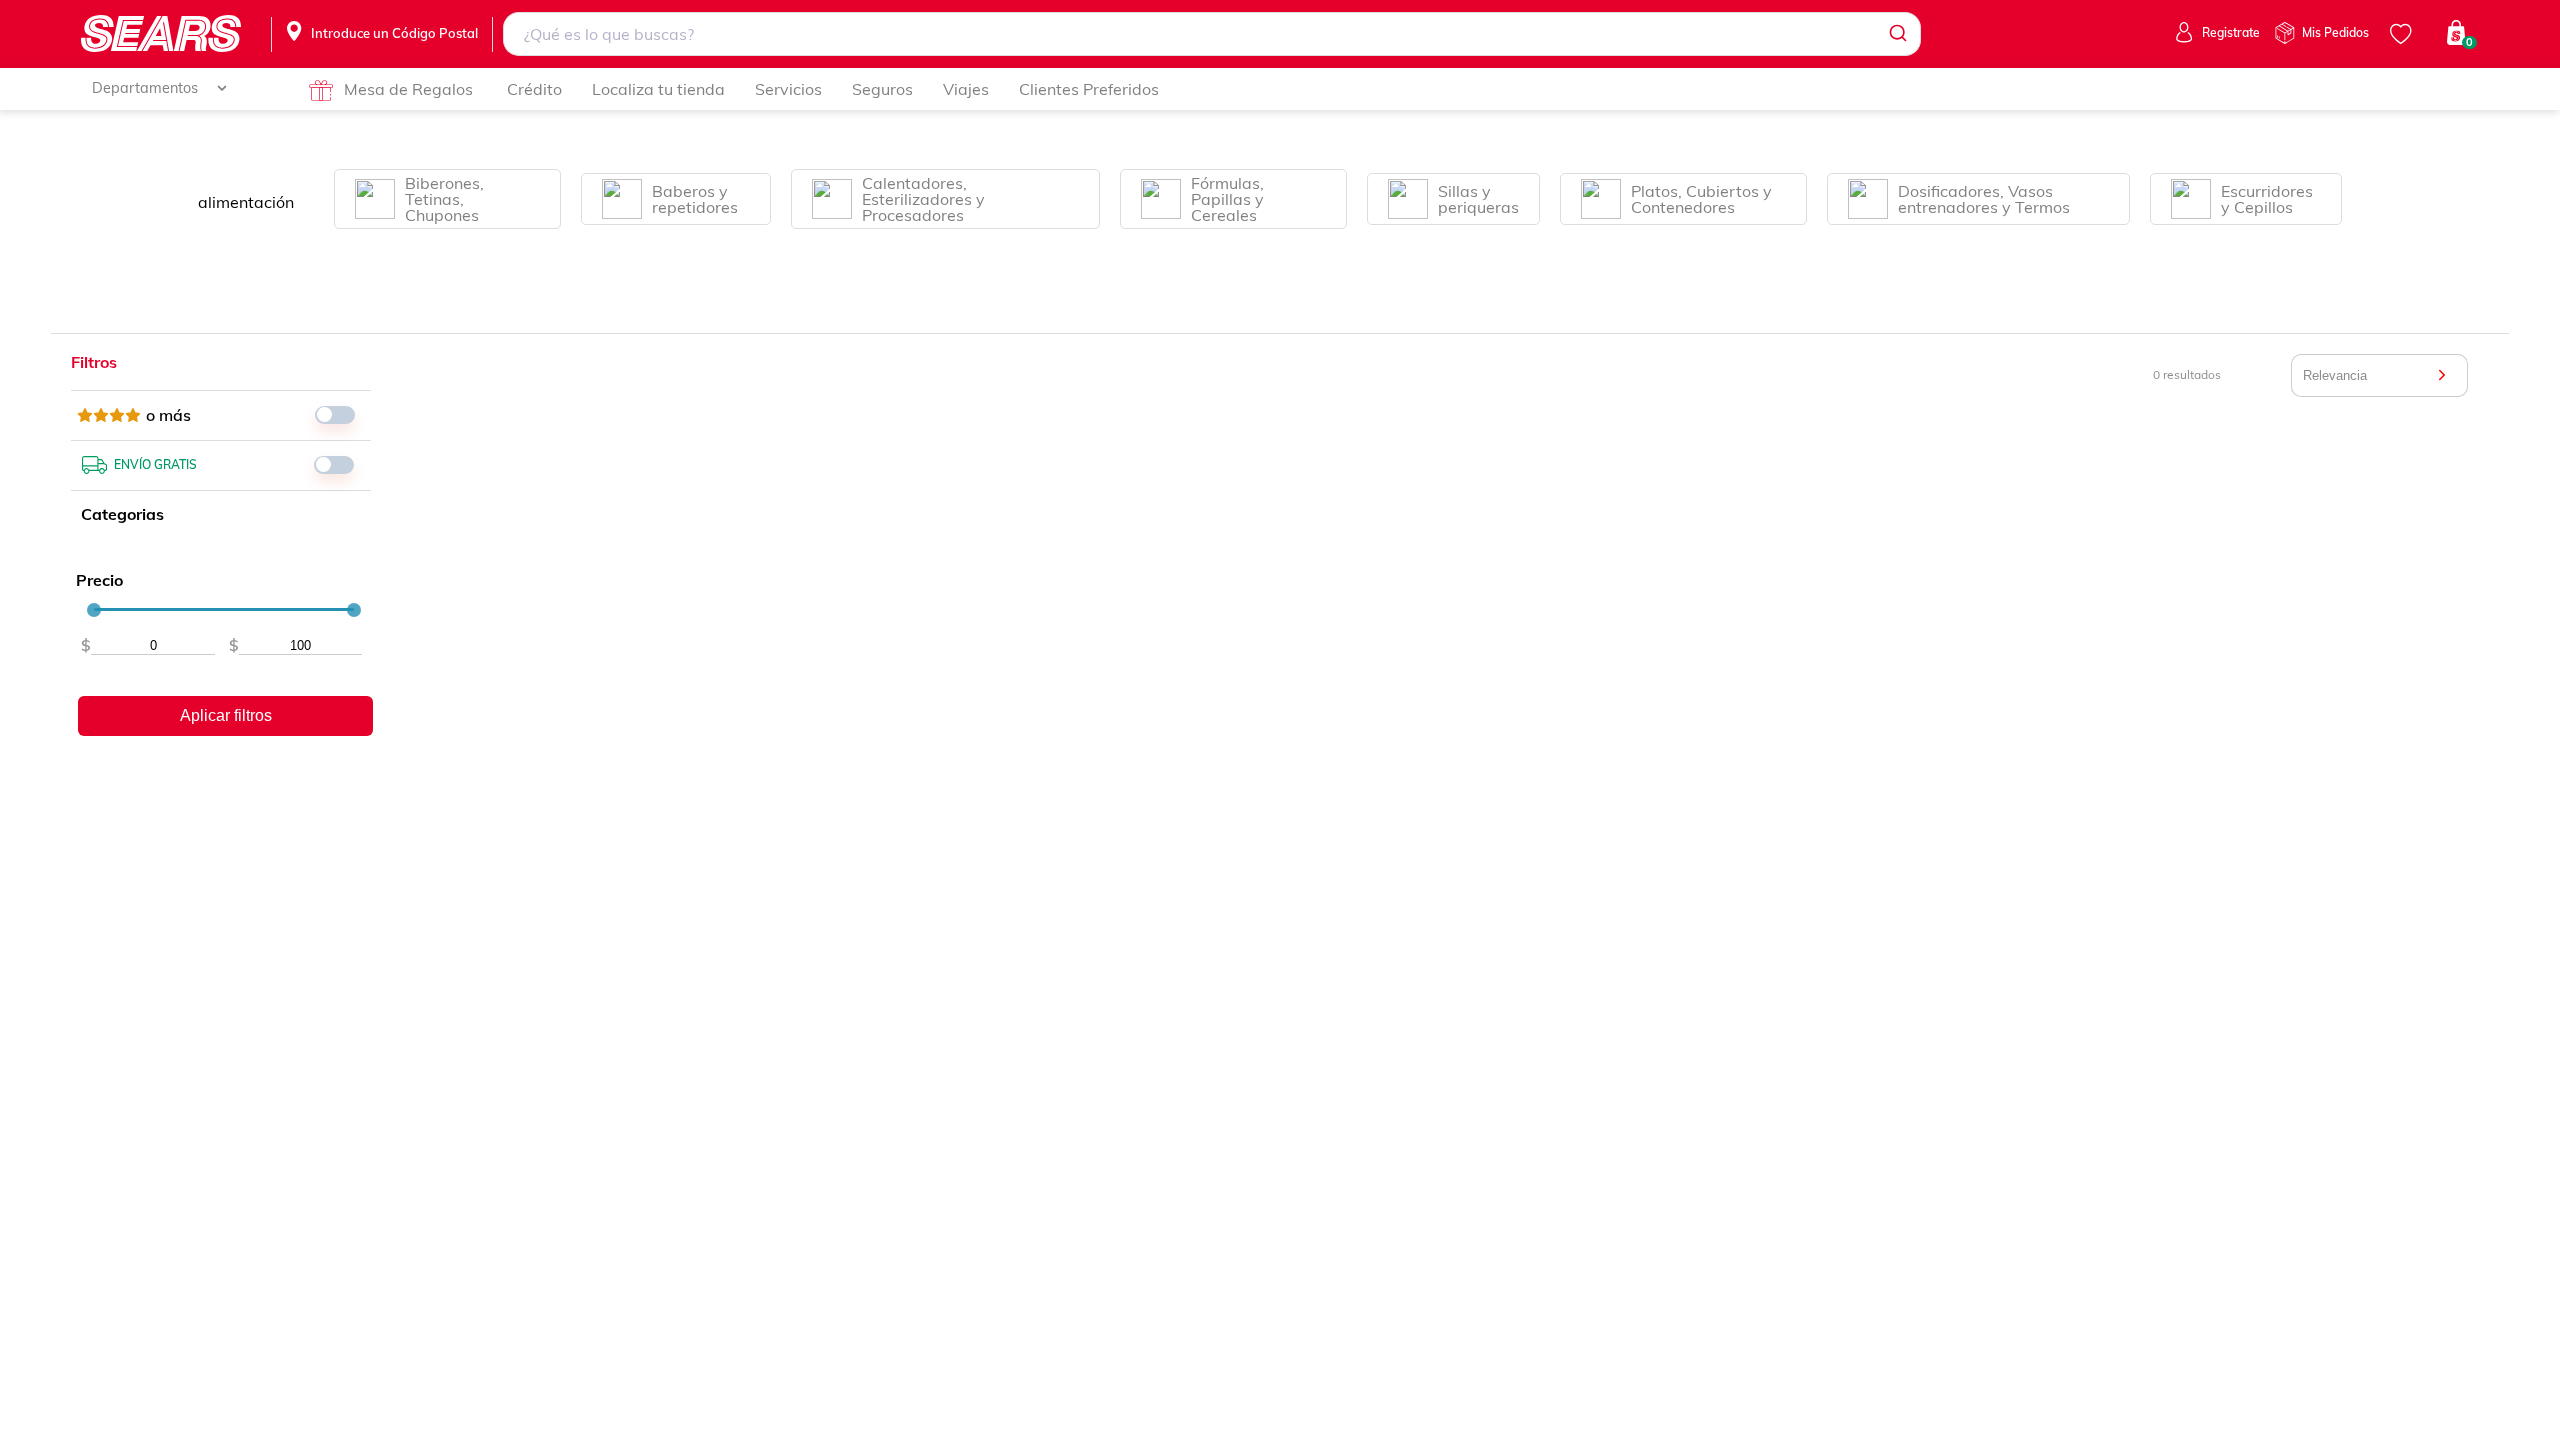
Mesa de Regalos (408, 89)
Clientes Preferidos (1089, 89)
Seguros (882, 89)
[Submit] (1896, 34)
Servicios (788, 89)
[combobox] (1212, 34)
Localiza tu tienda (658, 89)
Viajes (966, 89)
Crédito (534, 89)
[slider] (94, 610)
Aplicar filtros (226, 715)
